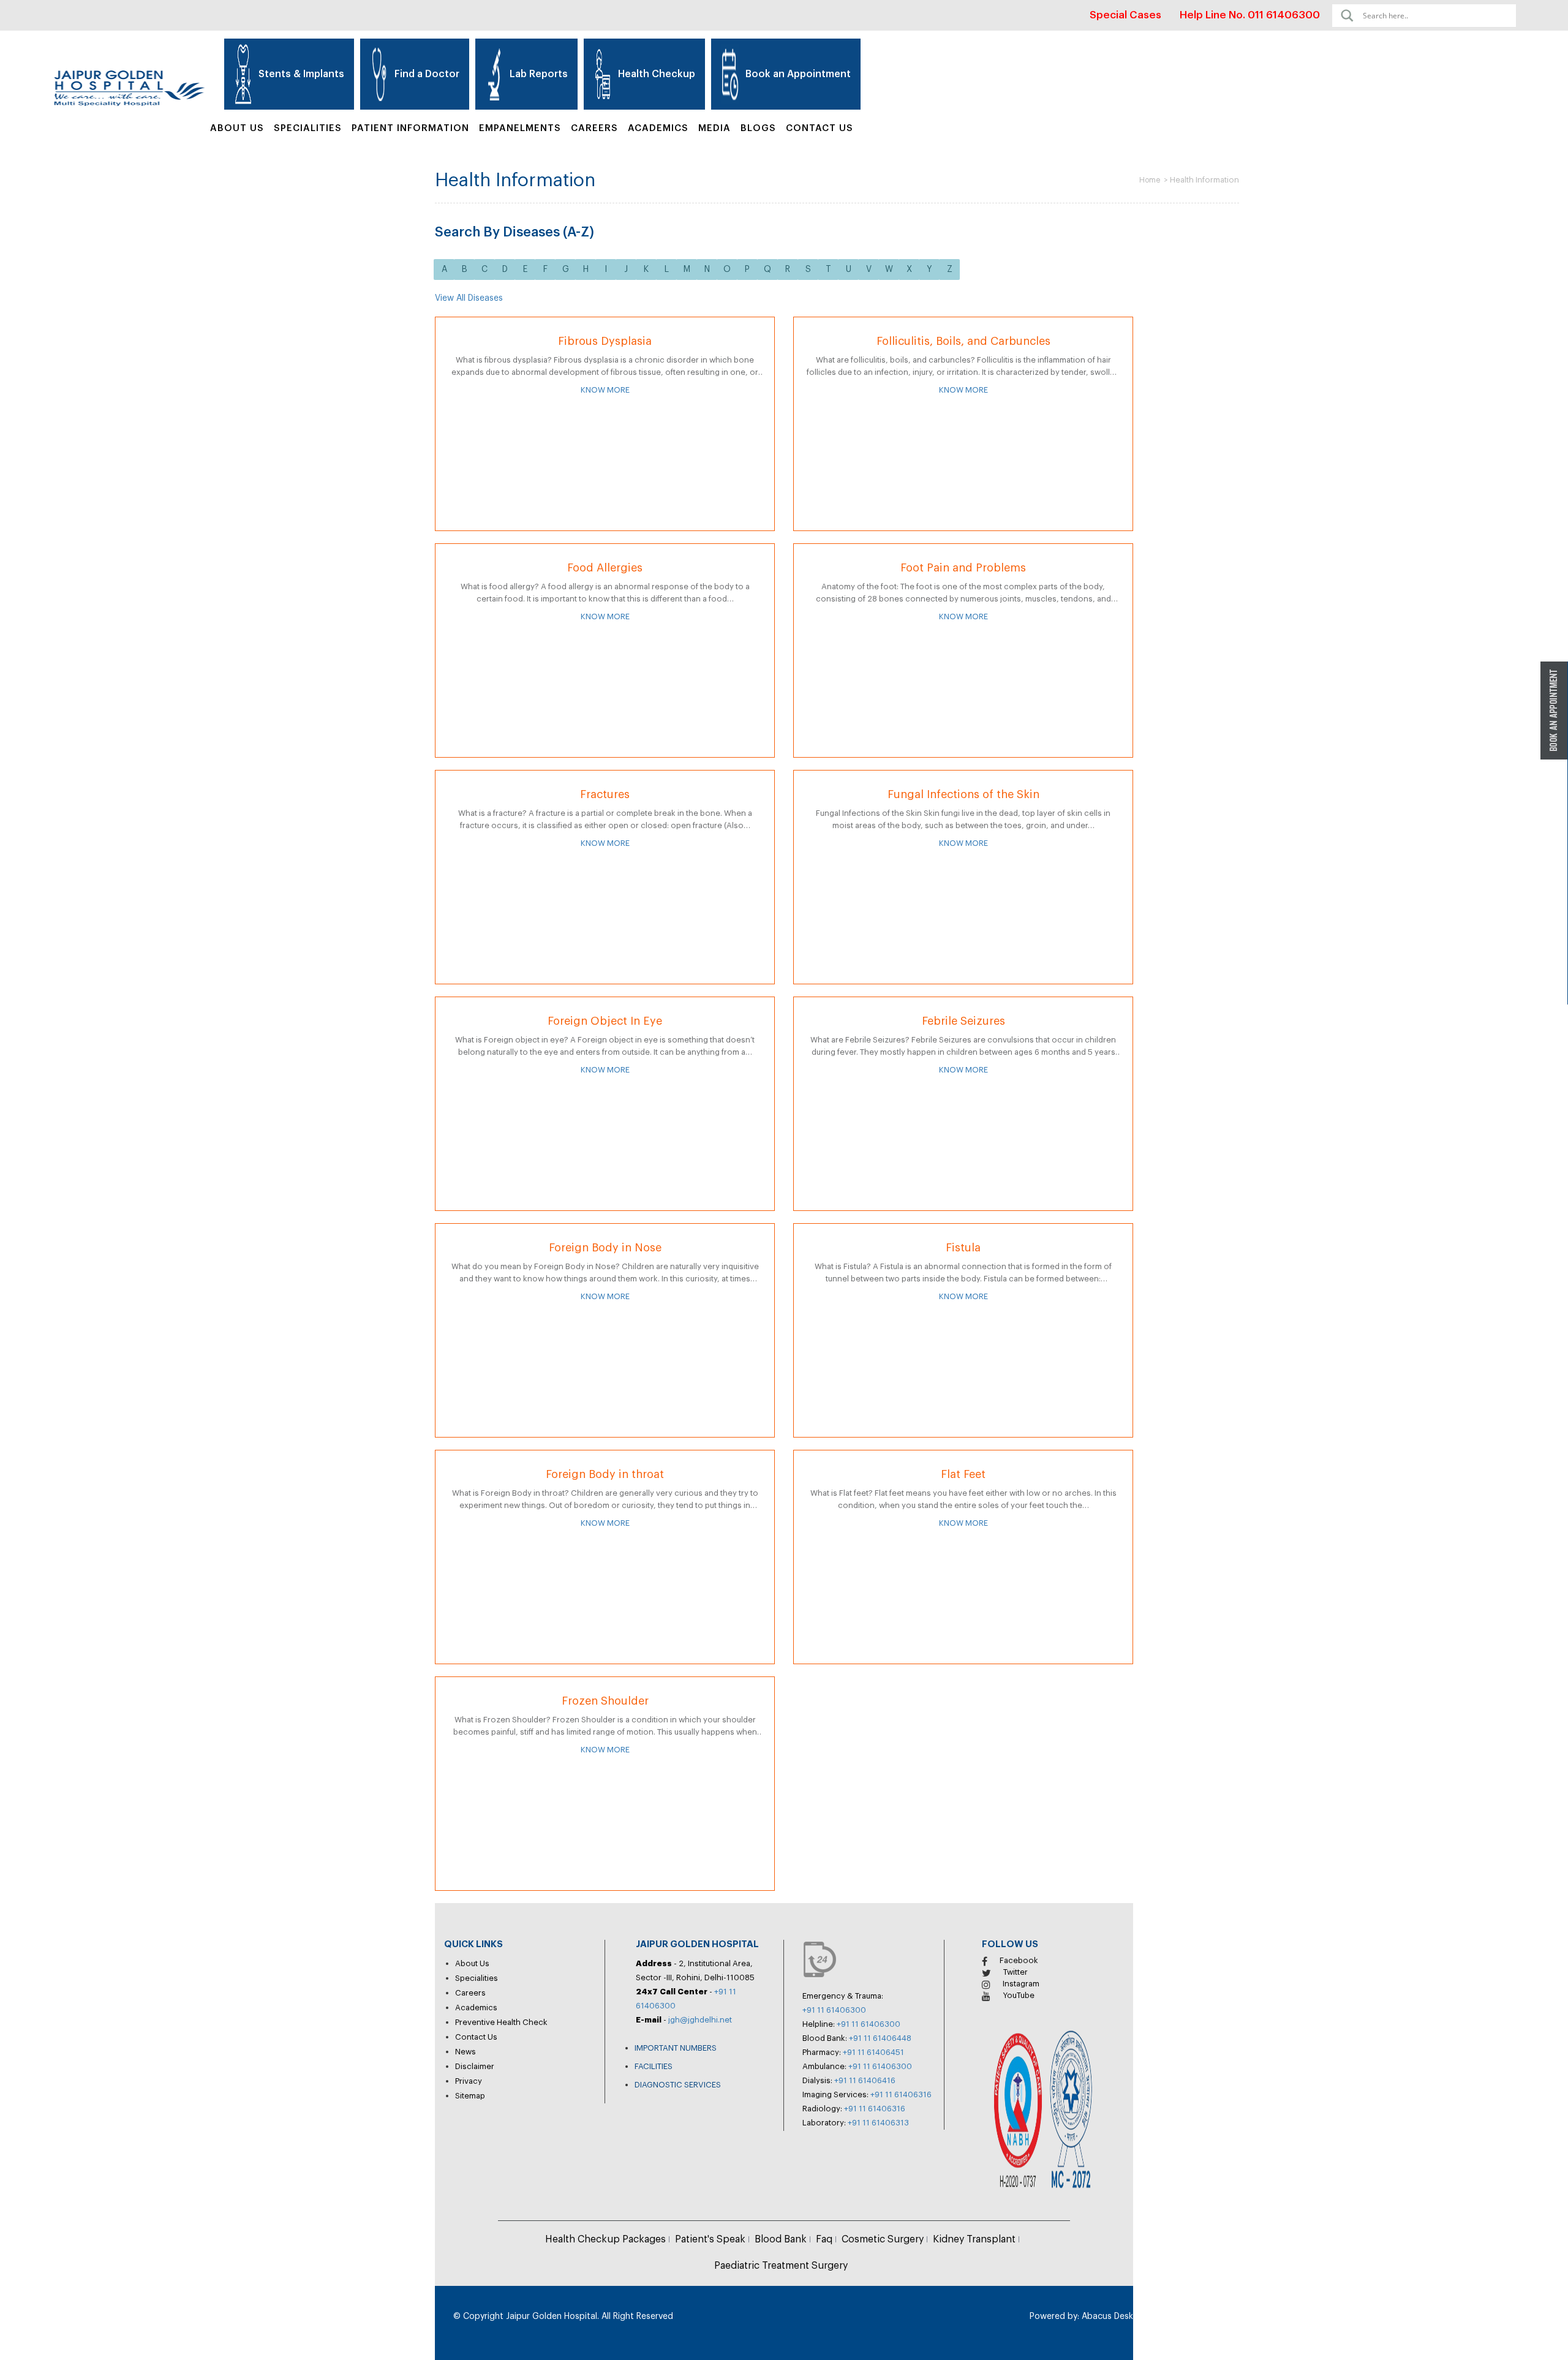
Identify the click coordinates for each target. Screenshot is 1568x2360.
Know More (605, 390)
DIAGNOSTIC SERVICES (678, 2085)
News (466, 2052)
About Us (237, 128)
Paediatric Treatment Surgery (781, 2266)
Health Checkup (657, 74)
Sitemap (470, 2096)
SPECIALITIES (308, 128)
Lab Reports (539, 74)
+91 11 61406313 (878, 2123)
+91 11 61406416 (865, 2080)
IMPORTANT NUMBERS (676, 2048)
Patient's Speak (710, 2239)
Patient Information (410, 128)
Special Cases (1125, 15)
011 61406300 (1284, 15)
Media (714, 128)
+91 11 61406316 (901, 2094)
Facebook (1019, 1960)
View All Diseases (469, 298)
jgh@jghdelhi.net (700, 2020)
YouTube (1019, 1995)
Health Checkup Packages (605, 2239)
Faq (824, 2239)
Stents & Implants (301, 74)
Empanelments (520, 128)
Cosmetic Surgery (883, 2239)
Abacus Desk (1106, 2317)
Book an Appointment (798, 74)
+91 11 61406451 (873, 2052)
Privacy (469, 2081)
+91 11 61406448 (880, 2038)
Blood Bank (781, 2239)
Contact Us (820, 128)
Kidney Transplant (974, 2239)
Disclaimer (475, 2066)
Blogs (758, 128)
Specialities (477, 1978)
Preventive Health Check (501, 2022)
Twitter (1016, 1972)
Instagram (1021, 1984)
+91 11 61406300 (834, 2010)
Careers (594, 128)
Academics (658, 128)
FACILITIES (654, 2066)
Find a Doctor (427, 74)
